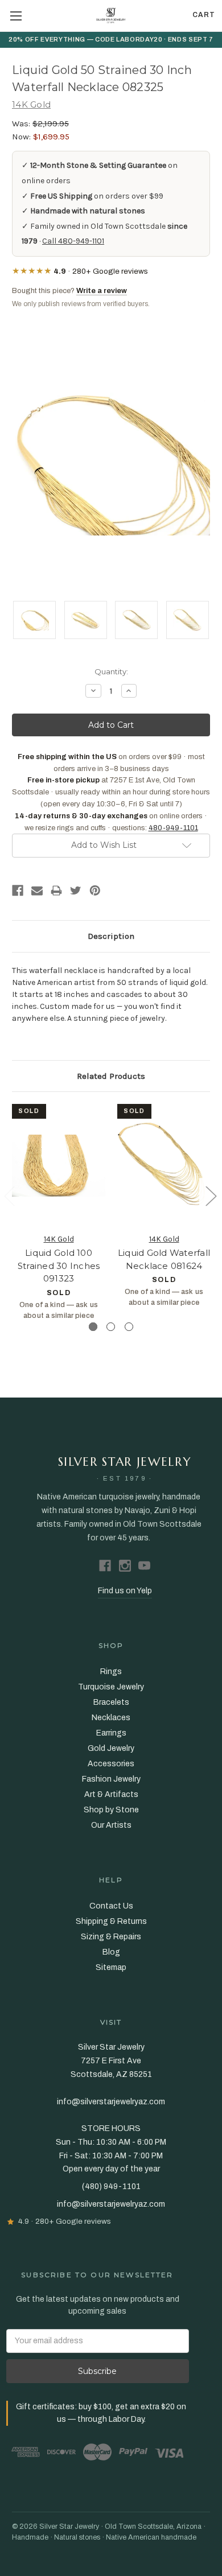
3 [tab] (129, 1327)
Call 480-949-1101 (73, 241)
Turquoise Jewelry (111, 1687)
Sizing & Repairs (111, 1937)
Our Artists (111, 1825)
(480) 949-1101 (111, 2186)
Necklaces (111, 1718)
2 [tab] (111, 1327)
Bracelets (111, 1702)
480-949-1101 (173, 828)
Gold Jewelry (111, 1748)
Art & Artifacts (111, 1794)
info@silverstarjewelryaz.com (111, 2204)
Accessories (111, 1764)
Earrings (111, 1733)
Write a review (102, 291)
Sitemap (111, 1967)
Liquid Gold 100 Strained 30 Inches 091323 (59, 1266)
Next (211, 1195)
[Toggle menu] (16, 16)
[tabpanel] (59, 1212)
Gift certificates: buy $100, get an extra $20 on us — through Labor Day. (101, 2413)
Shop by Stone (111, 1810)
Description (111, 936)
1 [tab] (93, 1327)
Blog (111, 1952)
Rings (111, 1672)
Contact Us (111, 1906)
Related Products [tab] (111, 1076)
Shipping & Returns (111, 1921)
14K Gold (59, 1239)
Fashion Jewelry (111, 1779)
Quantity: (111, 671)
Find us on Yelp (125, 1591)
